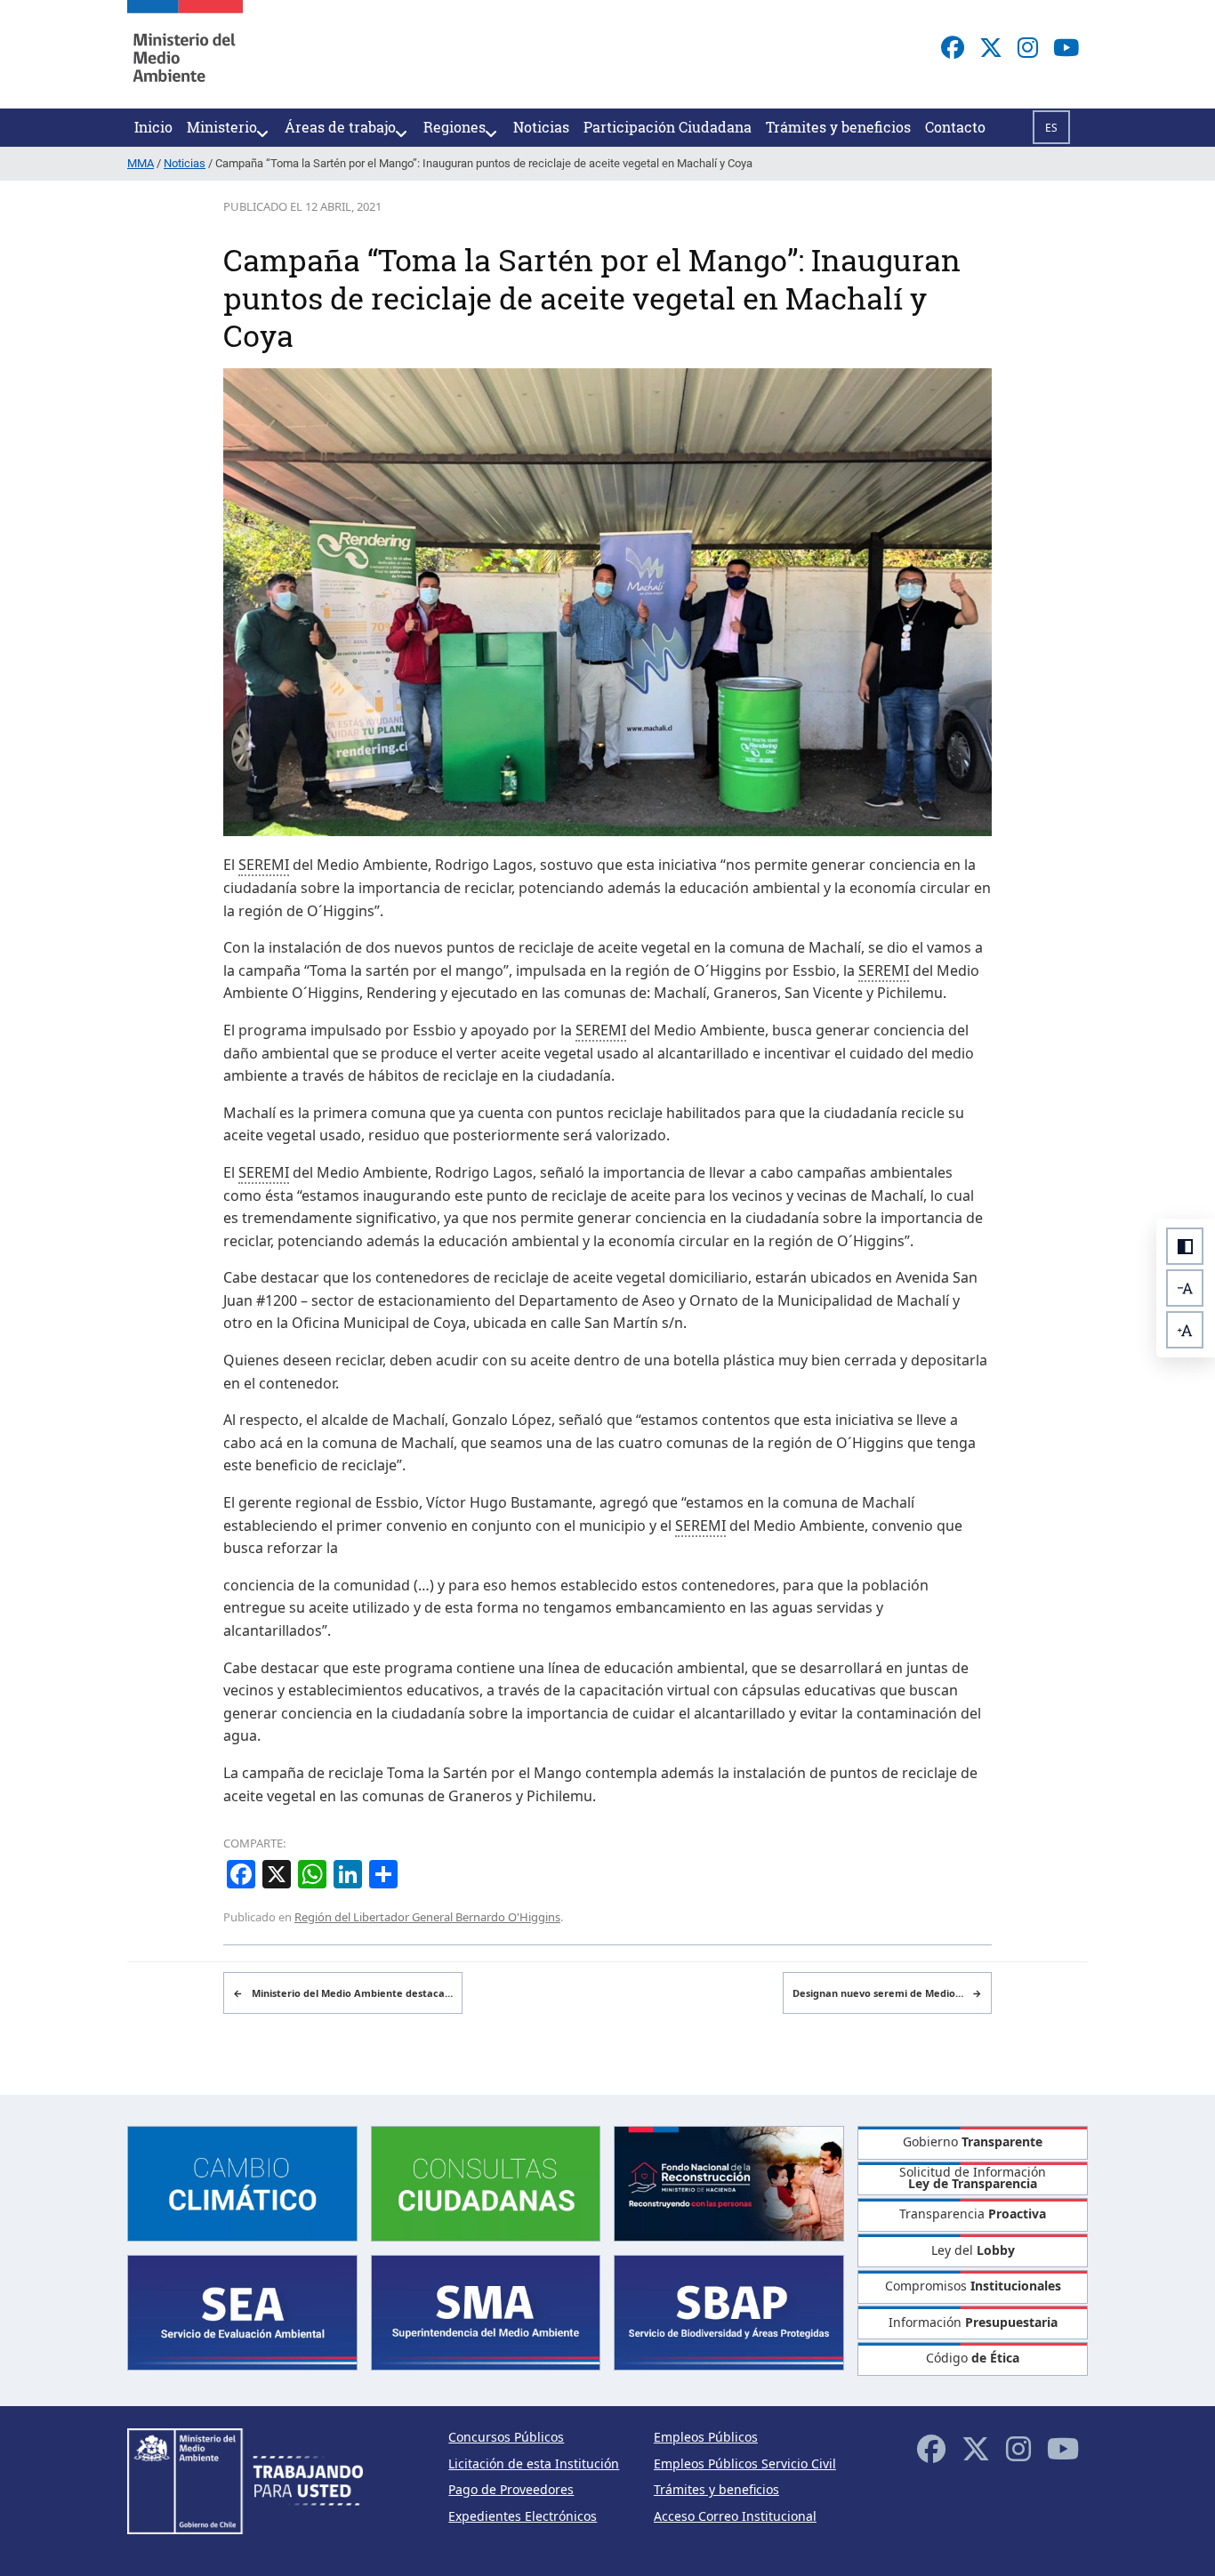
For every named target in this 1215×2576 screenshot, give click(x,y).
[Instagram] (1028, 47)
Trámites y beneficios (716, 2489)
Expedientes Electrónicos (523, 2516)
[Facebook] (953, 47)
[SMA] (486, 2311)
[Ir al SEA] (242, 2311)
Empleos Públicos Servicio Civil (745, 2463)
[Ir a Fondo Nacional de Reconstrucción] (729, 2182)
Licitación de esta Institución (534, 2463)
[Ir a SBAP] (729, 2311)
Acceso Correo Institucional (735, 2516)
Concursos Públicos (506, 2437)
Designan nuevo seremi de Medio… (887, 1993)
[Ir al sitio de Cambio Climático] (242, 2182)
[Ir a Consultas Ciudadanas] (486, 2182)
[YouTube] (1066, 47)
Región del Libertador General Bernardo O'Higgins (427, 1917)
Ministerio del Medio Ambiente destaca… (343, 1993)
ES (1051, 128)
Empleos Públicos (706, 2437)
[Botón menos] (1185, 1288)
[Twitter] (991, 47)
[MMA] (185, 54)
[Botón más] (1185, 1330)
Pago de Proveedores (511, 2489)
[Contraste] (1185, 1246)
